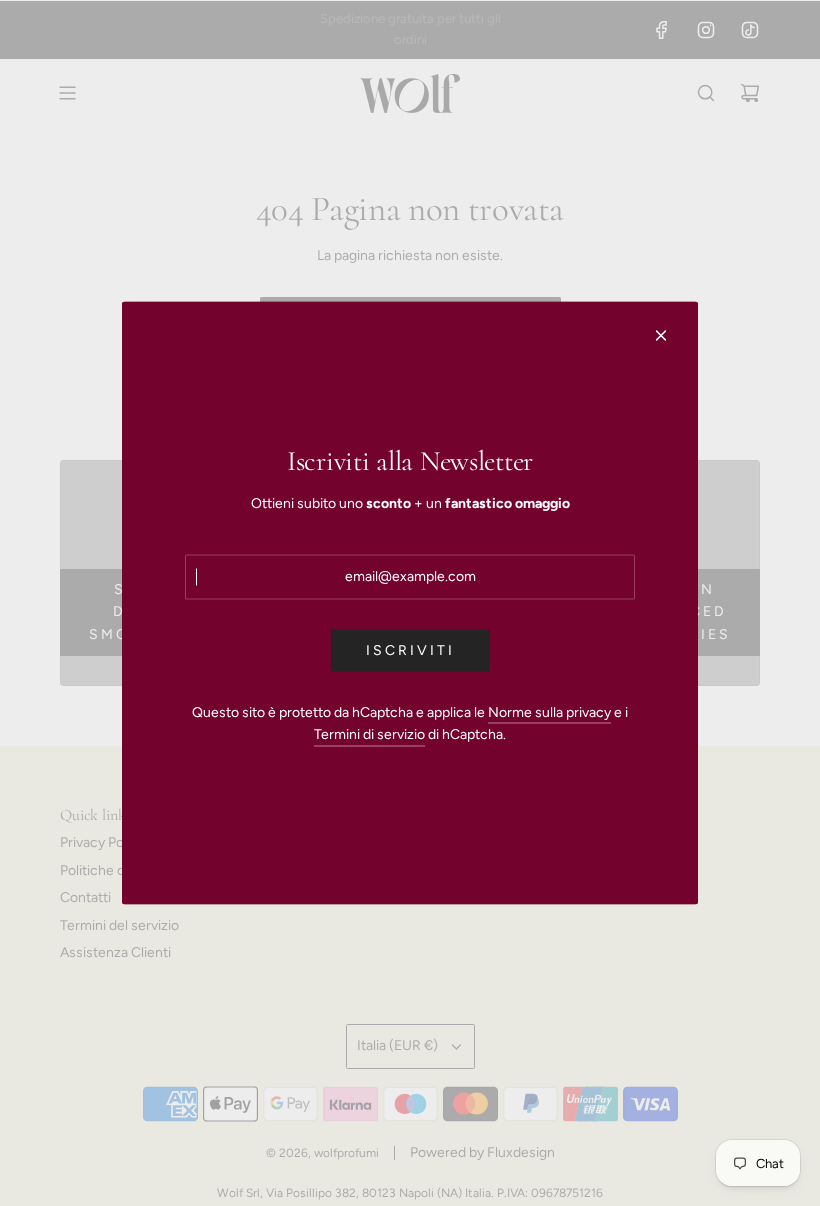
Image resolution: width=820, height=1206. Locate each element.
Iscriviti (410, 649)
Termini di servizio (369, 734)
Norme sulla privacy (549, 711)
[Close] (661, 336)
